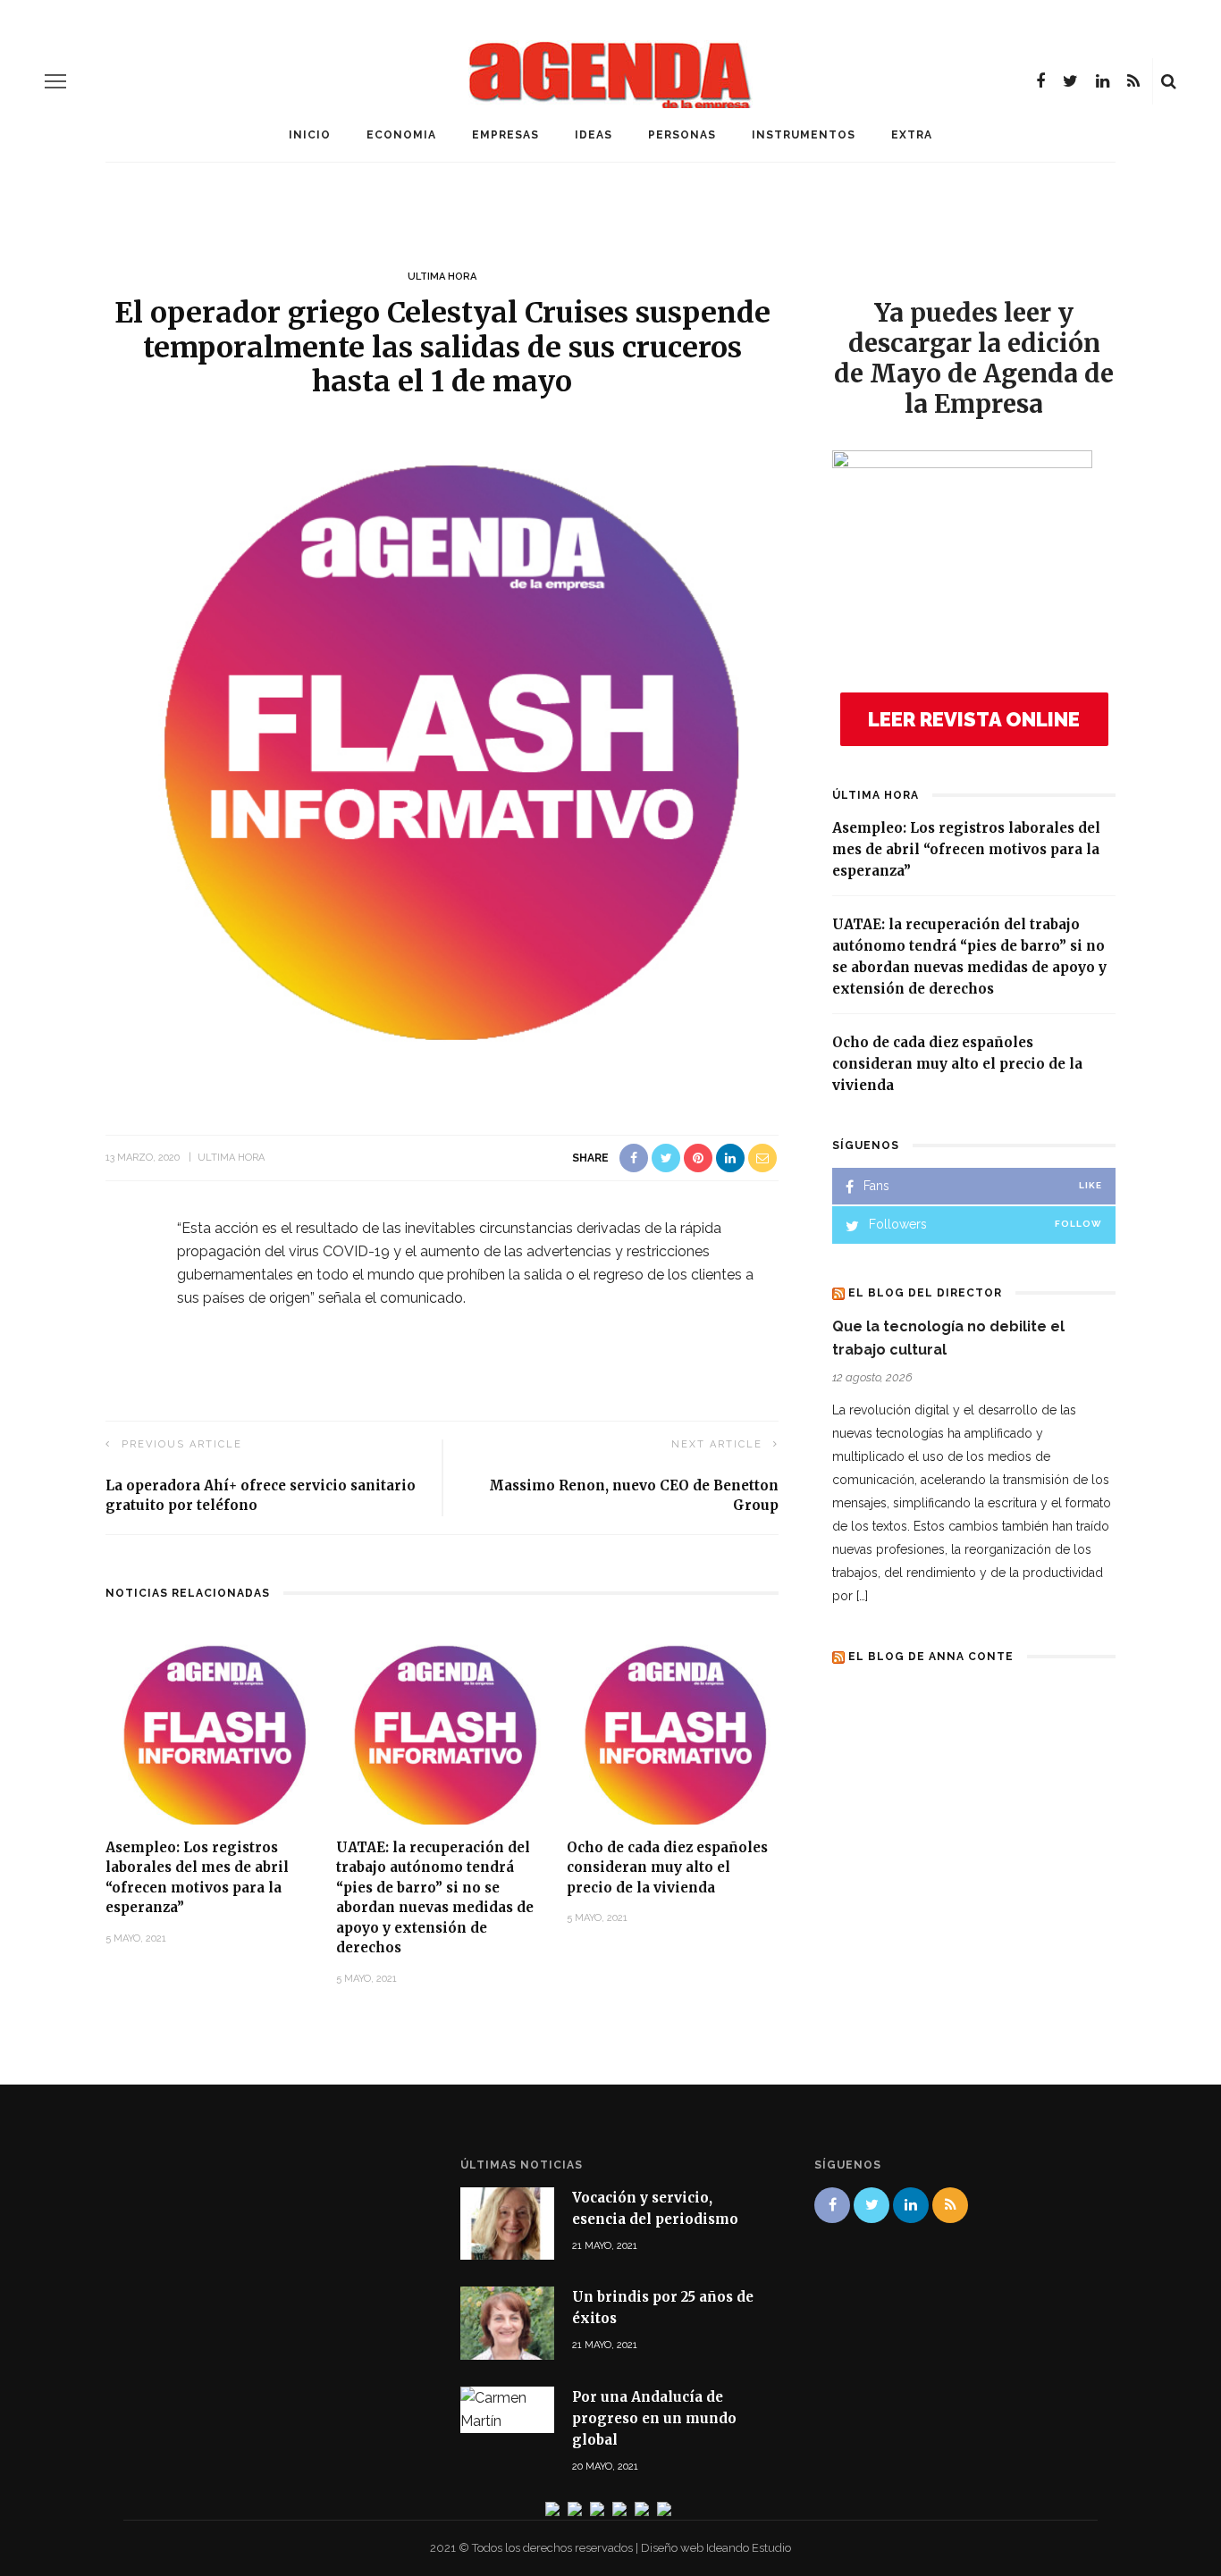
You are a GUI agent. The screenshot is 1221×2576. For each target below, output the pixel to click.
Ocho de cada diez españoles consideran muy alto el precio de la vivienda (667, 1867)
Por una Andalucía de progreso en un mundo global (654, 2418)
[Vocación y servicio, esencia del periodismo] (507, 2223)
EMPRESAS (505, 135)
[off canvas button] (55, 81)
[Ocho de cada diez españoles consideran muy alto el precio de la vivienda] (673, 1728)
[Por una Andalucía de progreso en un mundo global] (507, 2408)
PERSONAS (682, 135)
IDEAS (594, 135)
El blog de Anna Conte (931, 1657)
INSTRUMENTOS (804, 135)
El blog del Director (925, 1293)
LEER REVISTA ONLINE (974, 719)
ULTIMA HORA (442, 277)
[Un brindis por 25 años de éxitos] (507, 2322)
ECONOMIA (401, 135)
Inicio (310, 135)
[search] (1169, 81)
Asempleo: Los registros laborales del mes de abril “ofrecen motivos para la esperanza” (966, 849)
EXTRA (912, 135)
